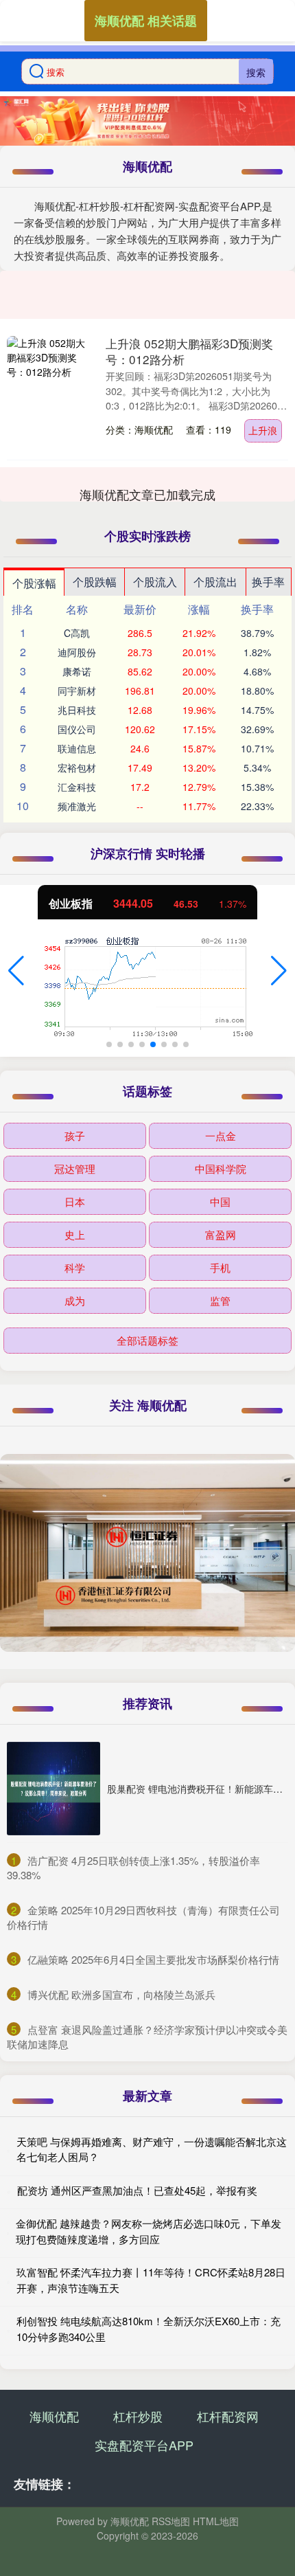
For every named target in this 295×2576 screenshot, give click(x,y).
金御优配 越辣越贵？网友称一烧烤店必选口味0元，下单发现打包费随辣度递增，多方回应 (149, 2231)
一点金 (221, 1135)
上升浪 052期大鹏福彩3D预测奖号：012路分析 (189, 351)
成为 (75, 1300)
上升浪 (263, 430)
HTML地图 (216, 2521)
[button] (16, 971)
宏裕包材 (77, 768)
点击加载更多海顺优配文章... (148, 494)
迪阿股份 (77, 652)
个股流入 (155, 582)
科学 (75, 1267)
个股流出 (215, 582)
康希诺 (77, 671)
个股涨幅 (34, 583)
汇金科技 (77, 787)
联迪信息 (77, 748)
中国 (220, 1201)
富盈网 (221, 1234)
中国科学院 (221, 1168)
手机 (220, 1267)
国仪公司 (77, 729)
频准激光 (77, 806)
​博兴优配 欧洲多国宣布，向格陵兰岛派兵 (121, 1994)
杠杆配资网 (228, 2416)
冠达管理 (75, 1168)
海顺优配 (54, 2416)
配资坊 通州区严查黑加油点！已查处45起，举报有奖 (137, 2190)
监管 (220, 1300)
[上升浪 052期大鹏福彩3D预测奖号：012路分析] (50, 398)
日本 (75, 1201)
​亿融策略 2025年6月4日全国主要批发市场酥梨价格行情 (153, 1959)
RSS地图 (171, 2521)
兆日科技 (77, 710)
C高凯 (77, 633)
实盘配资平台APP (144, 2445)
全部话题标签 (147, 1340)
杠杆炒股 (138, 2416)
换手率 (268, 582)
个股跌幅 (95, 582)
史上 (75, 1234)
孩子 (75, 1135)
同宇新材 (77, 691)
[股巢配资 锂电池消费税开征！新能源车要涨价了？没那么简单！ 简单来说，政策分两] (54, 1789)
